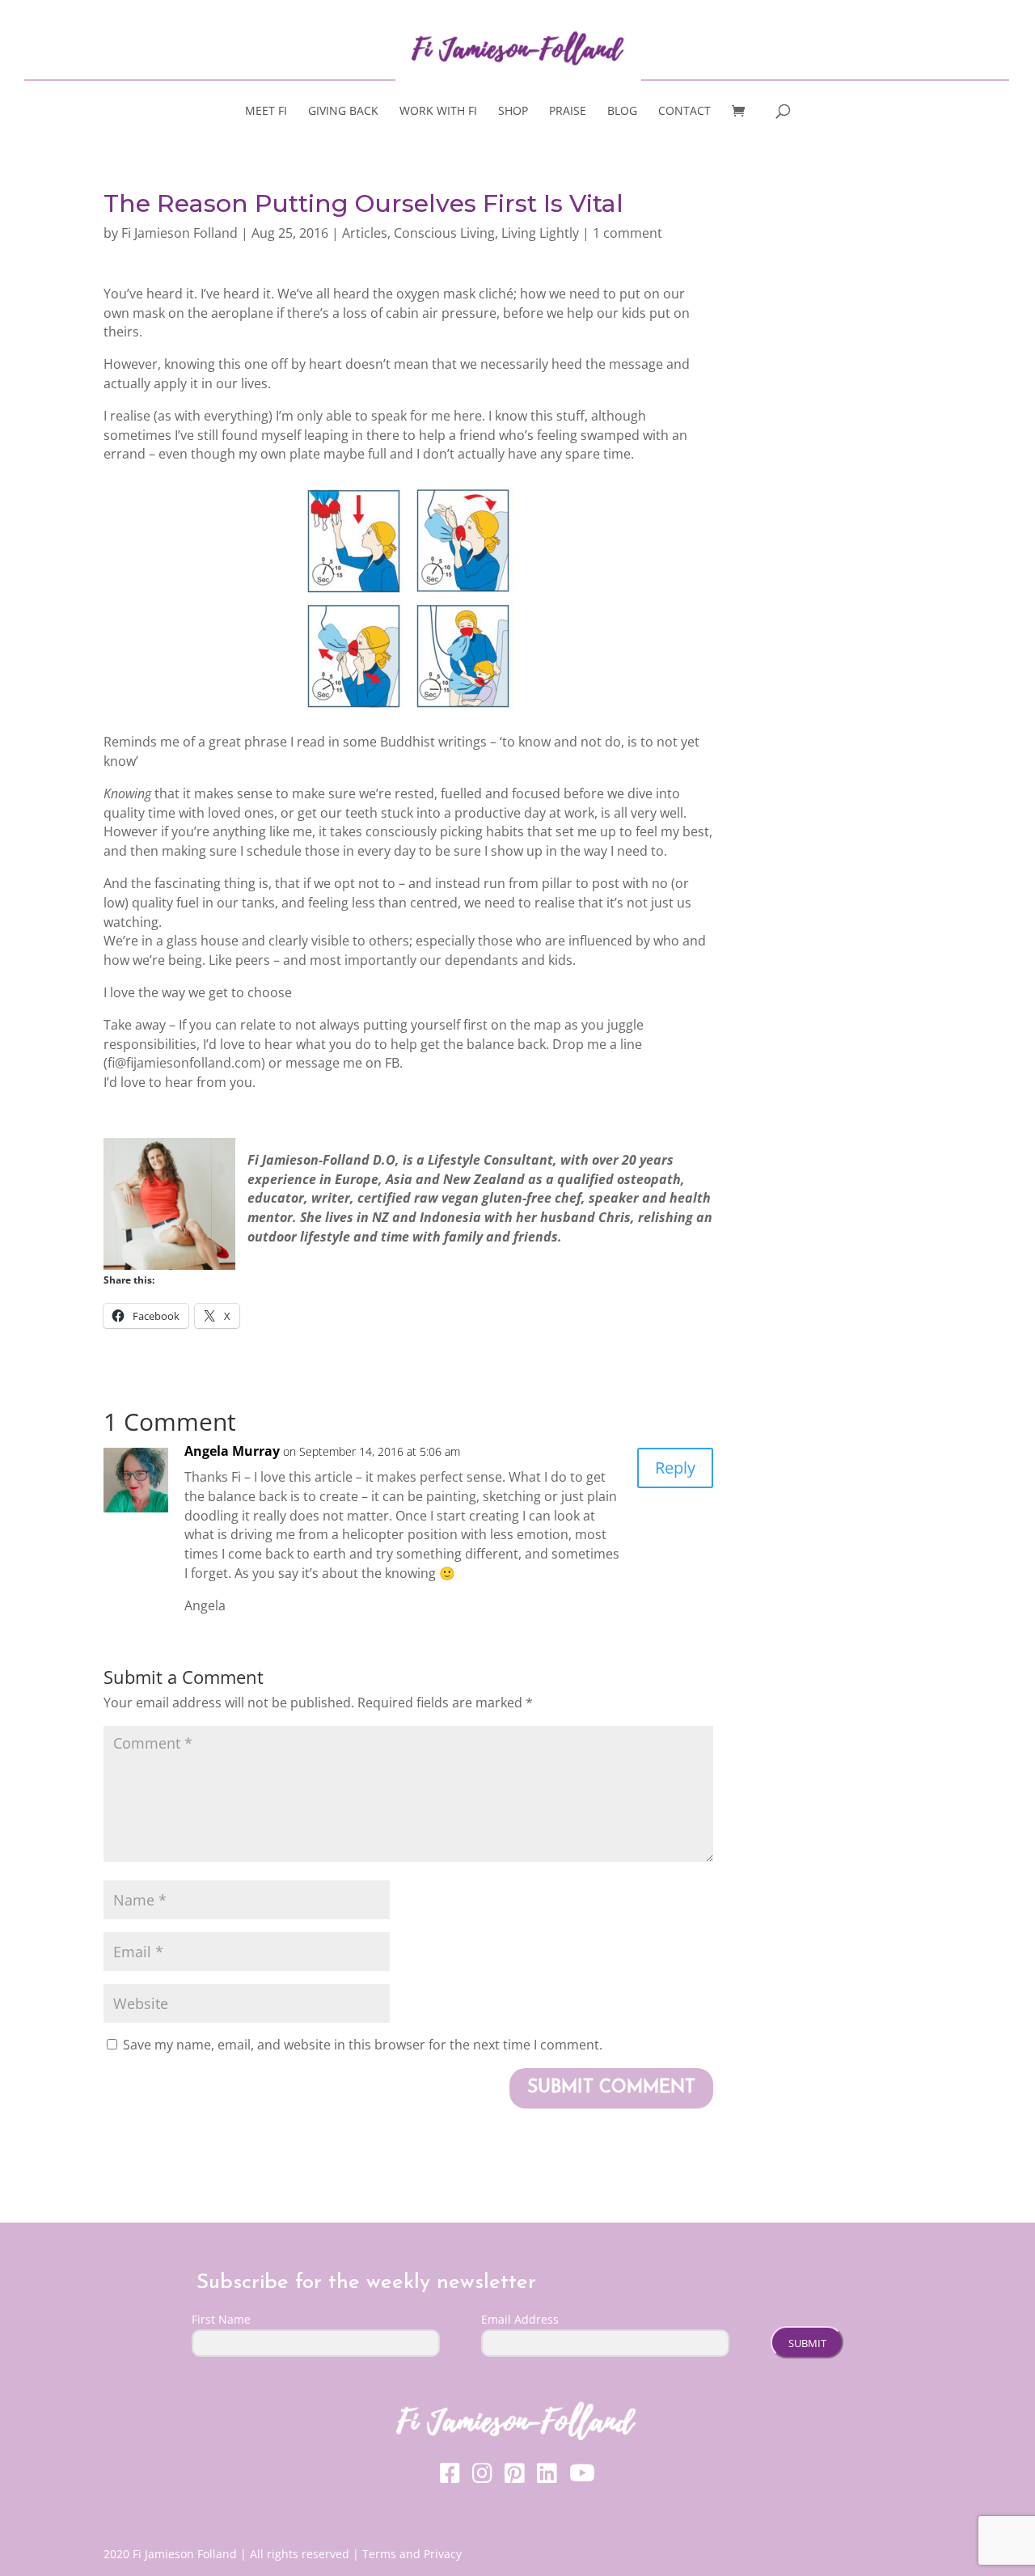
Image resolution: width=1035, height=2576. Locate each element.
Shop (513, 112)
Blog (622, 112)
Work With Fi (438, 112)
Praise (568, 112)
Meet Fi (266, 112)
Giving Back (343, 112)
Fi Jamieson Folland (180, 233)
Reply (675, 1468)
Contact (684, 112)
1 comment (627, 233)
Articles (365, 233)
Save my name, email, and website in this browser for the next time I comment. (363, 2045)
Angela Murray (232, 1451)
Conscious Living (444, 233)
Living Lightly (540, 233)
